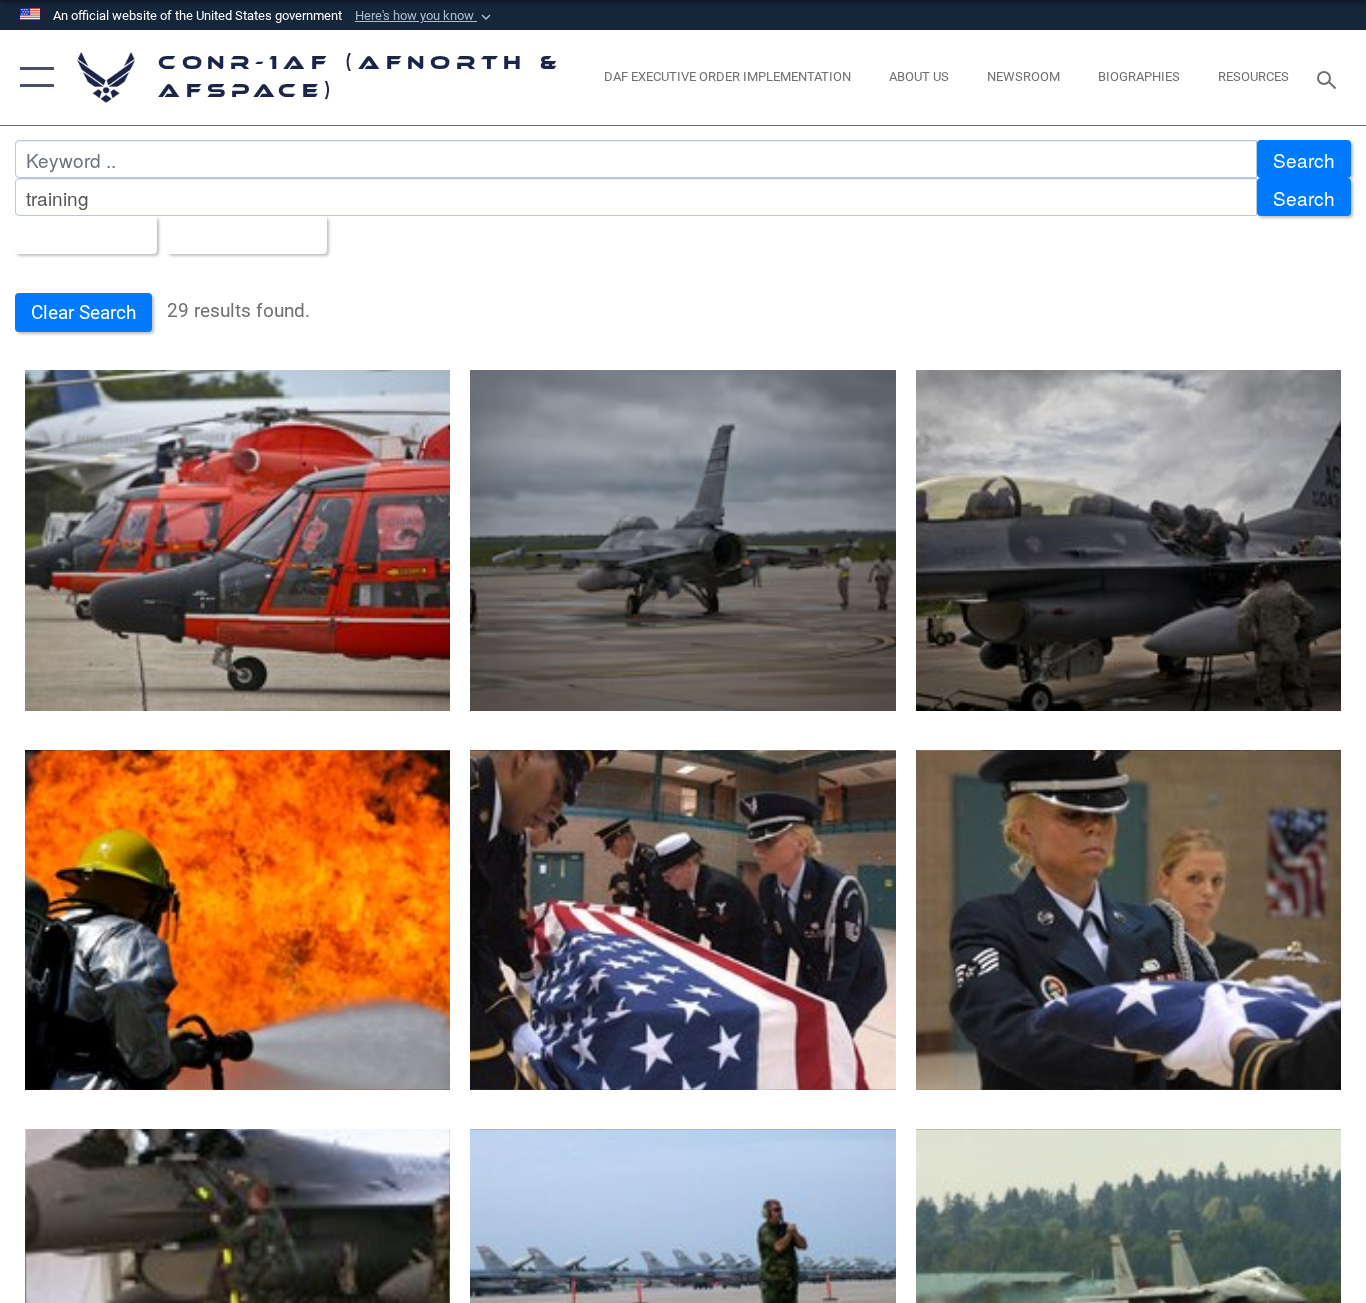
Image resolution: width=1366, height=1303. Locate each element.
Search (1304, 159)
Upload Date (239, 235)
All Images (78, 235)
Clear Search (83, 312)
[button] (425, 16)
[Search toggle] (1330, 78)
